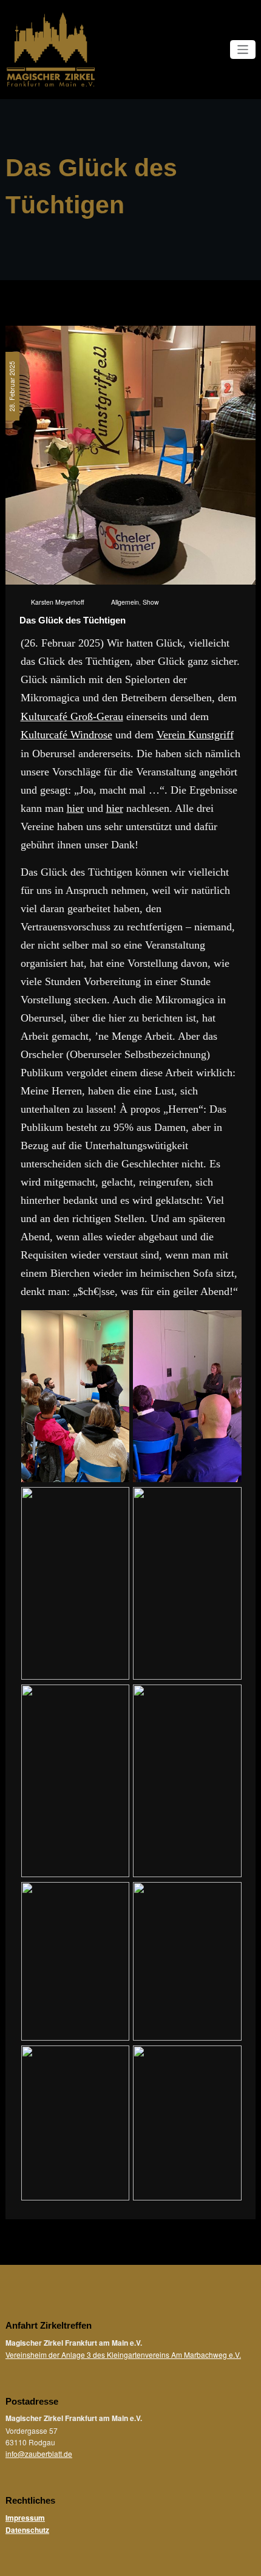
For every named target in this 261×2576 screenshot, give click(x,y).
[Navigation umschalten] (243, 50)
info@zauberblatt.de (39, 2454)
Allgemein (125, 602)
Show (151, 602)
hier (75, 808)
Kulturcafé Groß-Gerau (72, 716)
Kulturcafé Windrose (66, 735)
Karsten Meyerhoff (58, 602)
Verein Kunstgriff (195, 735)
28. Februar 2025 (12, 386)
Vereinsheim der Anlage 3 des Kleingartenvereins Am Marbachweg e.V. (123, 2354)
